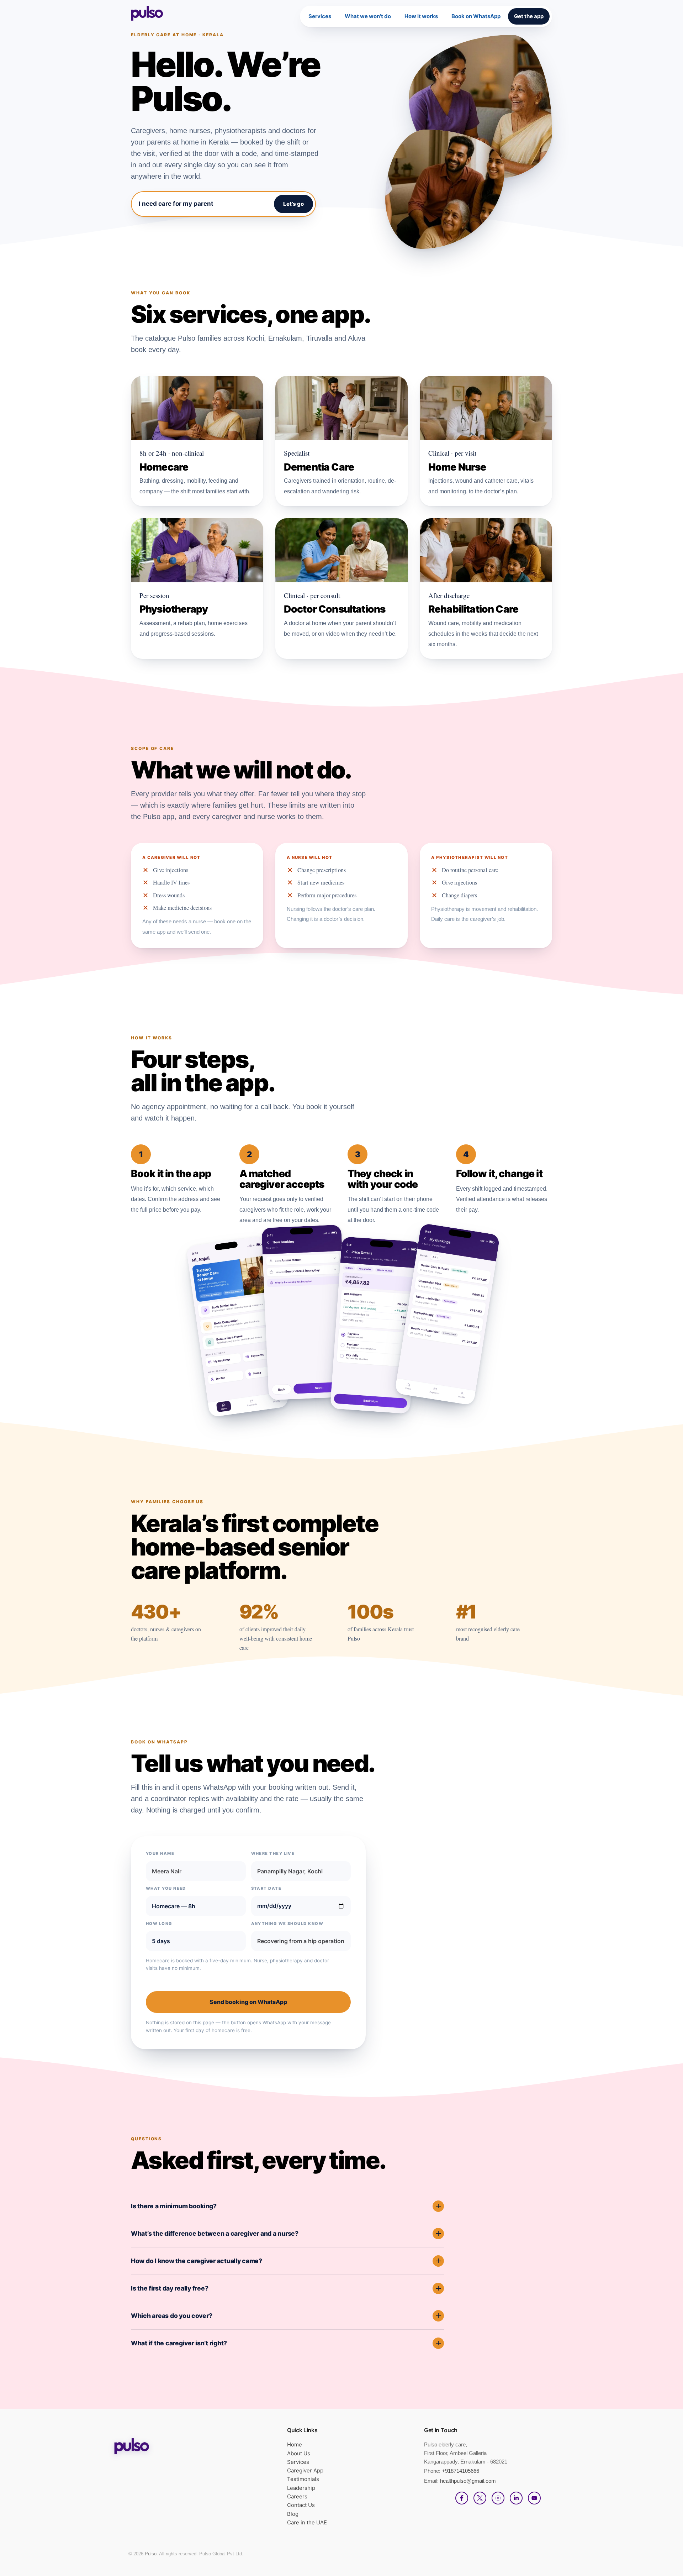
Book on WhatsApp (476, 16)
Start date (266, 1888)
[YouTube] (534, 2498)
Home (295, 2444)
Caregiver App (305, 2470)
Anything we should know (287, 1924)
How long (159, 1924)
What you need (166, 1888)
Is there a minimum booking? (174, 2206)
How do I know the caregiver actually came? (197, 2261)
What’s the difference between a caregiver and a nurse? (215, 2233)
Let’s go (293, 204)
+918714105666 (460, 2471)
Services (320, 16)
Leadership (301, 2488)
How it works (421, 16)
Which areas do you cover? (171, 2316)
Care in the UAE (307, 2522)
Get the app (529, 16)
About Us (299, 2453)
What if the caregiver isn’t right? (179, 2343)
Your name (160, 1853)
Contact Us (301, 2505)
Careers (297, 2496)
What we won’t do (368, 16)
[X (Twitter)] (480, 2498)
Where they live (273, 1853)
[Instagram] (498, 2498)
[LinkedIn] (516, 2498)
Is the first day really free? (170, 2288)
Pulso (151, 2554)
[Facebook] (462, 2498)
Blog (293, 2514)
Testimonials (303, 2479)
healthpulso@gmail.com (468, 2481)
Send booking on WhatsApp (248, 2002)
